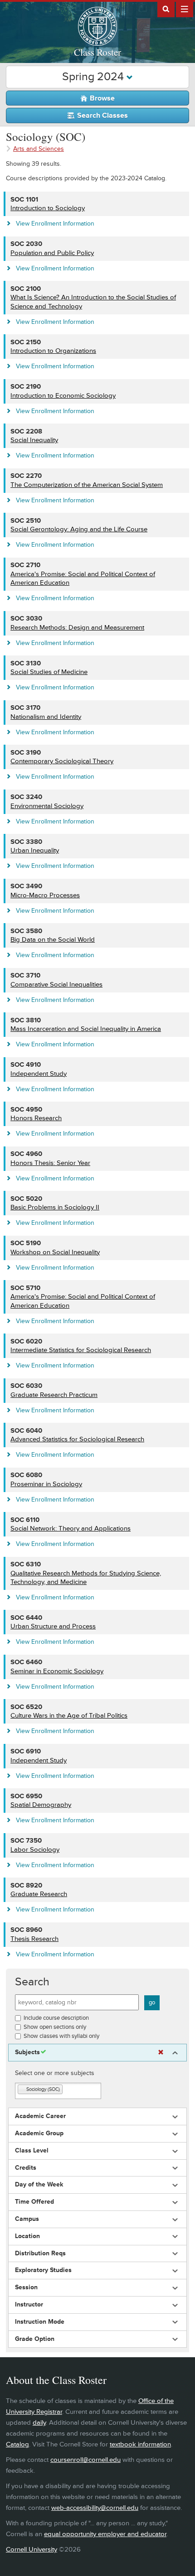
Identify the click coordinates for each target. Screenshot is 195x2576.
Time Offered (34, 2202)
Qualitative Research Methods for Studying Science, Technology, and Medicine (86, 1578)
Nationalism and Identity (46, 717)
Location (27, 2236)
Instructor (29, 2305)
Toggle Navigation (185, 9)
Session (26, 2287)
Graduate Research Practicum (54, 1395)
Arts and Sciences (39, 149)
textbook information (140, 2444)
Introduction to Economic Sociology (63, 396)
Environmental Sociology (47, 806)
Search (32, 1982)
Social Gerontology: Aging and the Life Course (79, 529)
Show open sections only (55, 2027)
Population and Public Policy (52, 253)
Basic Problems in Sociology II (55, 1207)
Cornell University (32, 2550)
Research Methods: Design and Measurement (77, 628)
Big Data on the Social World (53, 940)
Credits (26, 2168)
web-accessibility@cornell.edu (95, 2508)
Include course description (56, 2018)
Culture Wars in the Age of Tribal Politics (69, 1716)
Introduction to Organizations (53, 351)
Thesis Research (34, 1939)
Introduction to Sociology (48, 208)
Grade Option (35, 2339)
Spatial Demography (41, 1805)
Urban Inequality (35, 850)
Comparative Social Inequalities (56, 985)
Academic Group (39, 2133)
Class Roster (97, 52)
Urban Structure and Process (53, 1626)
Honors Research (36, 1118)
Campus (27, 2219)
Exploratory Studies (43, 2270)
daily (39, 2423)
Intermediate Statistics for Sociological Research (81, 1350)
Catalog (17, 2444)
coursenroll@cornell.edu (85, 2460)
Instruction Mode (40, 2322)
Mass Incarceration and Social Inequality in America (86, 1029)
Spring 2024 (94, 77)
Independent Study (39, 1074)
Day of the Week (39, 2185)
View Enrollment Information (55, 224)
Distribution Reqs (40, 2253)
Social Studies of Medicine (49, 672)
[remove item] (22, 2090)
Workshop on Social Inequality (55, 1252)
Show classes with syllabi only (61, 2036)
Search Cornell (166, 9)
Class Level (32, 2151)
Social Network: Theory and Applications (71, 1529)
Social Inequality (34, 440)
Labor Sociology (35, 1850)
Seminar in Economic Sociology (57, 1671)
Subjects (27, 2052)
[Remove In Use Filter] (161, 2053)
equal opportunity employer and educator (105, 2534)
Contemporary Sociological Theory (62, 761)
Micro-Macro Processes (45, 895)
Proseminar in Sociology (46, 1484)
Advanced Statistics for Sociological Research (77, 1439)
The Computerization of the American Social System (87, 485)
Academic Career (40, 2116)
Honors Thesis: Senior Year (50, 1163)
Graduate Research (39, 1894)
